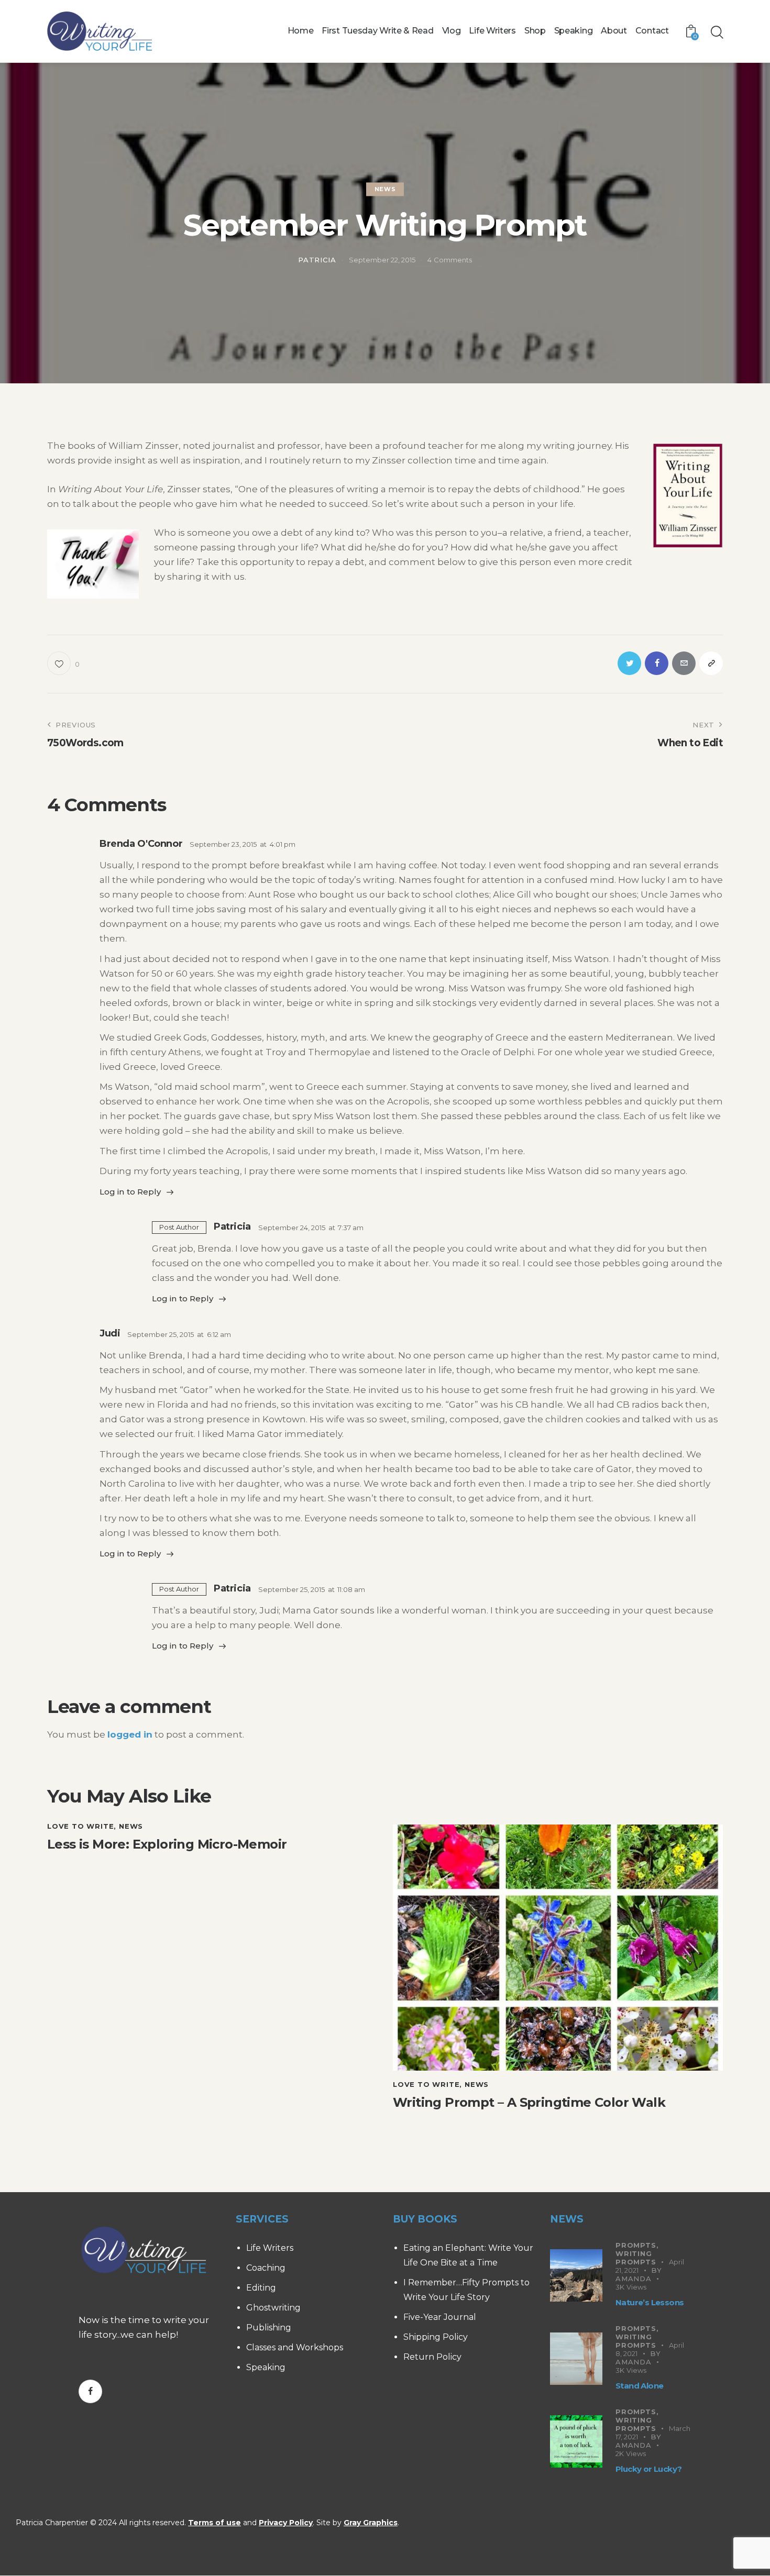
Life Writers (270, 2248)
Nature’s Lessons (650, 2302)
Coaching (266, 2268)
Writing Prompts (636, 2258)
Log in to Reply (130, 1192)
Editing (261, 2288)
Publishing (269, 2328)
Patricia (232, 1226)
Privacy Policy (286, 2523)
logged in (130, 1734)
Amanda (634, 2279)
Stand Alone (639, 2386)
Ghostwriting (273, 2308)
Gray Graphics (371, 2523)
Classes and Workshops (295, 2347)
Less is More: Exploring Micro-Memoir (167, 1844)
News (385, 189)
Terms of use (214, 2523)
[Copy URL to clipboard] (711, 663)
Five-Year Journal (440, 2317)
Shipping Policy (436, 2337)
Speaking (266, 2367)
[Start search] (716, 32)
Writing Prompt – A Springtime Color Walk (529, 2103)
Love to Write (80, 1826)
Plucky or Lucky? (648, 2469)
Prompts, (637, 2245)
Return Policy (432, 2357)
